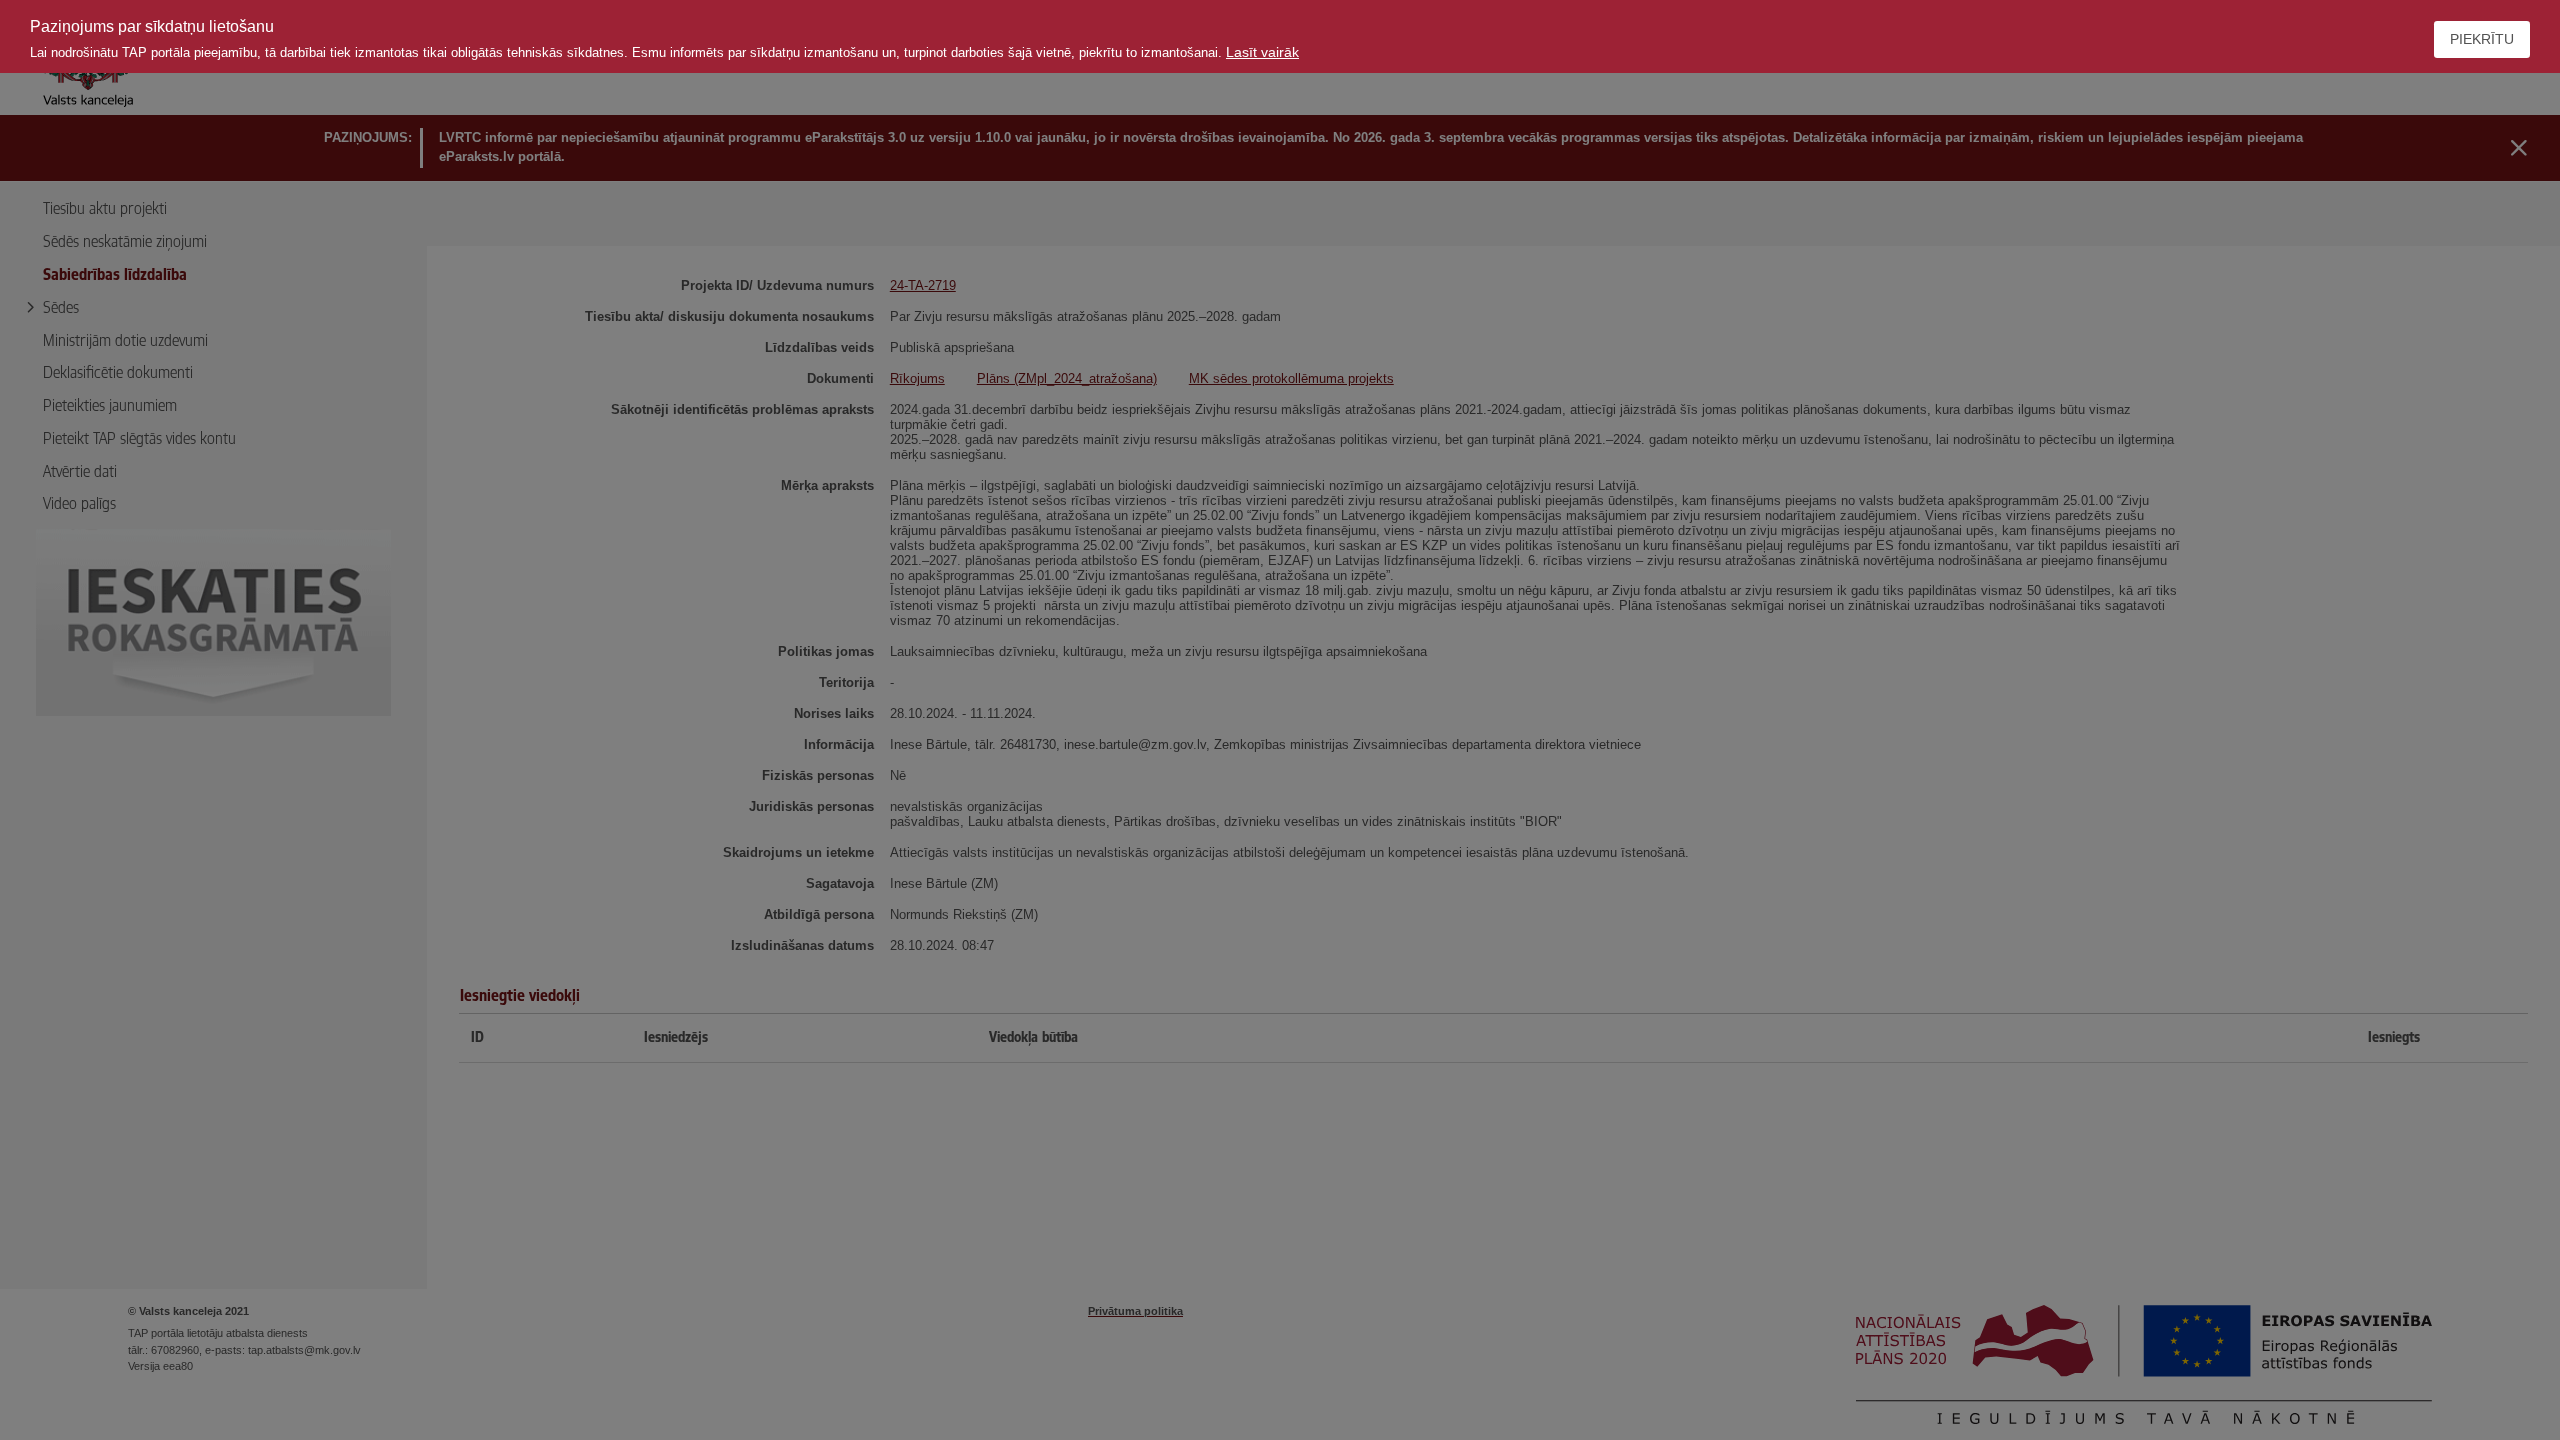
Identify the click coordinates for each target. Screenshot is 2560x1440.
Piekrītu (2482, 39)
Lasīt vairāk (1262, 52)
